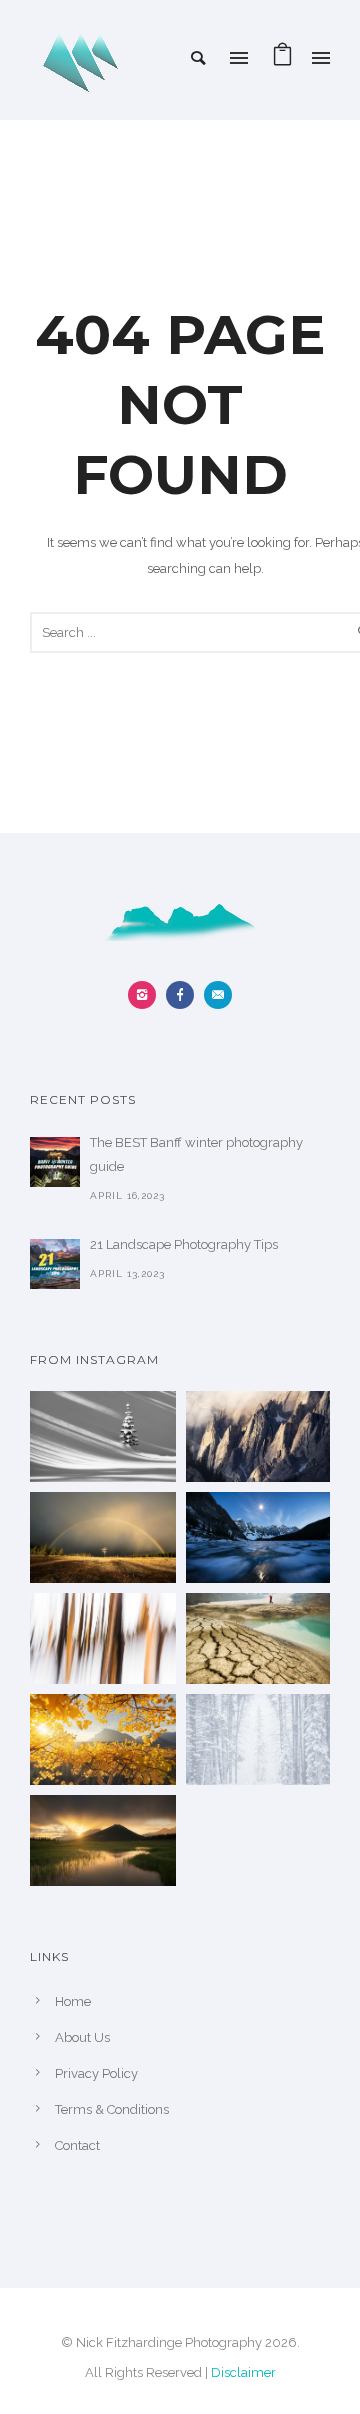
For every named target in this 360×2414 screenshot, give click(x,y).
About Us (82, 2037)
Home (73, 2001)
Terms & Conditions (112, 2109)
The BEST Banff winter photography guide (196, 1154)
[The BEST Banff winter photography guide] (55, 1162)
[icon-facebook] (185, 995)
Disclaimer (243, 2372)
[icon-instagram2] (147, 995)
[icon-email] (218, 995)
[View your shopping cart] (282, 59)
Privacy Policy (96, 2073)
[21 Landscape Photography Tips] (55, 1264)
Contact (77, 2145)
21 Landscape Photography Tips (184, 1244)
